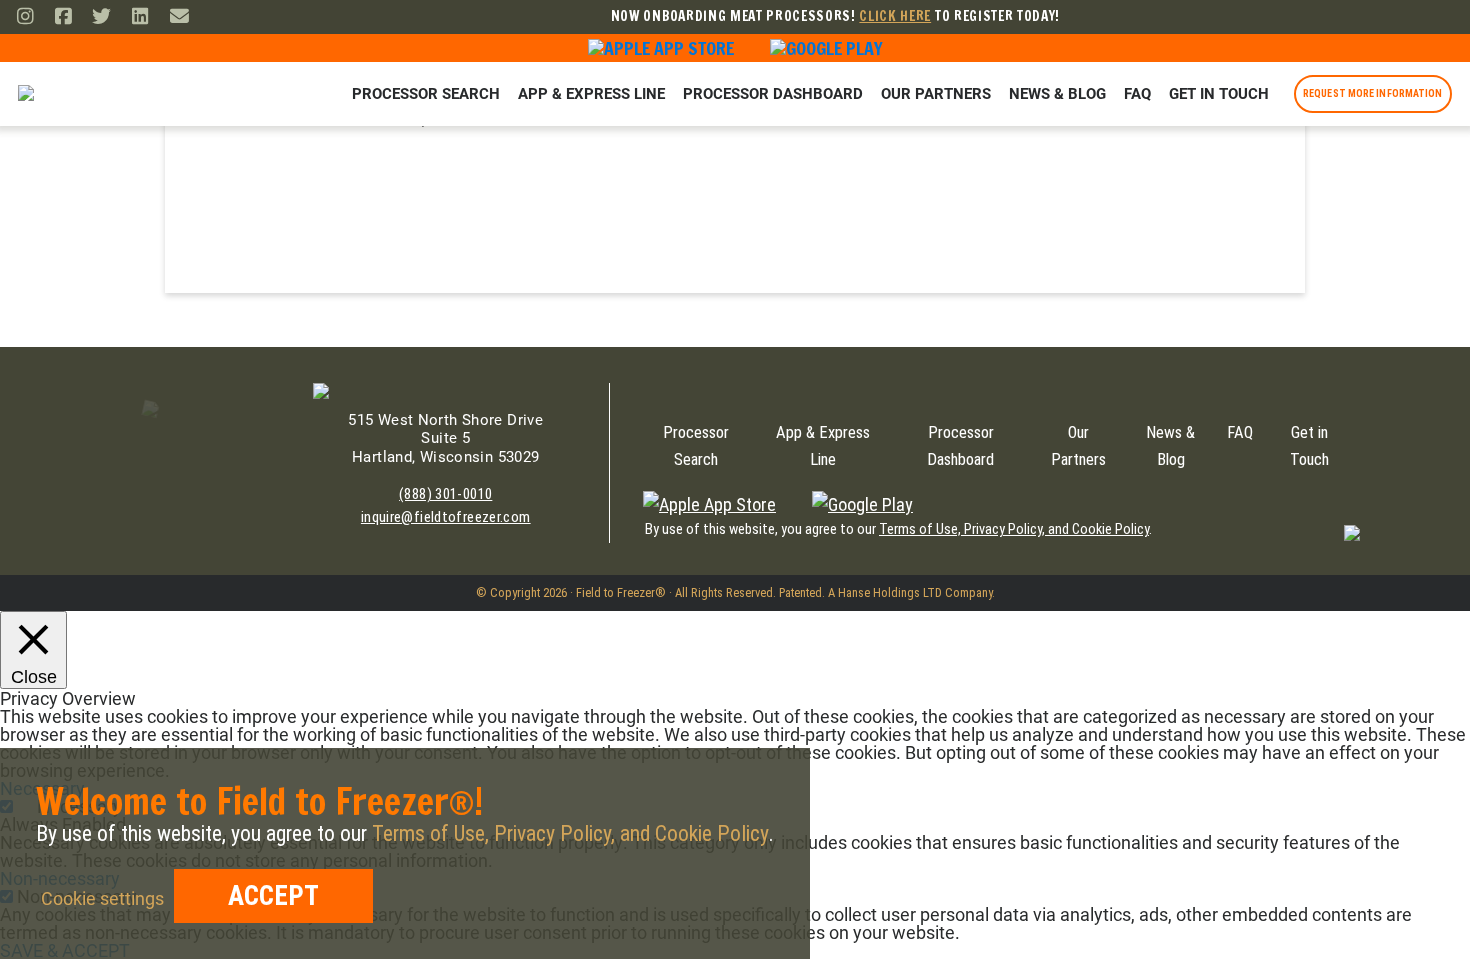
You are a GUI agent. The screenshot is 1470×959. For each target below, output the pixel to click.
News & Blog (1057, 94)
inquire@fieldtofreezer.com (446, 517)
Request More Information (1372, 93)
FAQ (1137, 94)
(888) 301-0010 (445, 494)
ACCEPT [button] (273, 896)
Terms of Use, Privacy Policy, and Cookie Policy (1014, 529)
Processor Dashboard (773, 94)
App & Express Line (591, 94)
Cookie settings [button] (102, 898)
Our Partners (936, 94)
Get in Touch (1219, 94)
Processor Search (426, 94)
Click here (895, 15)
